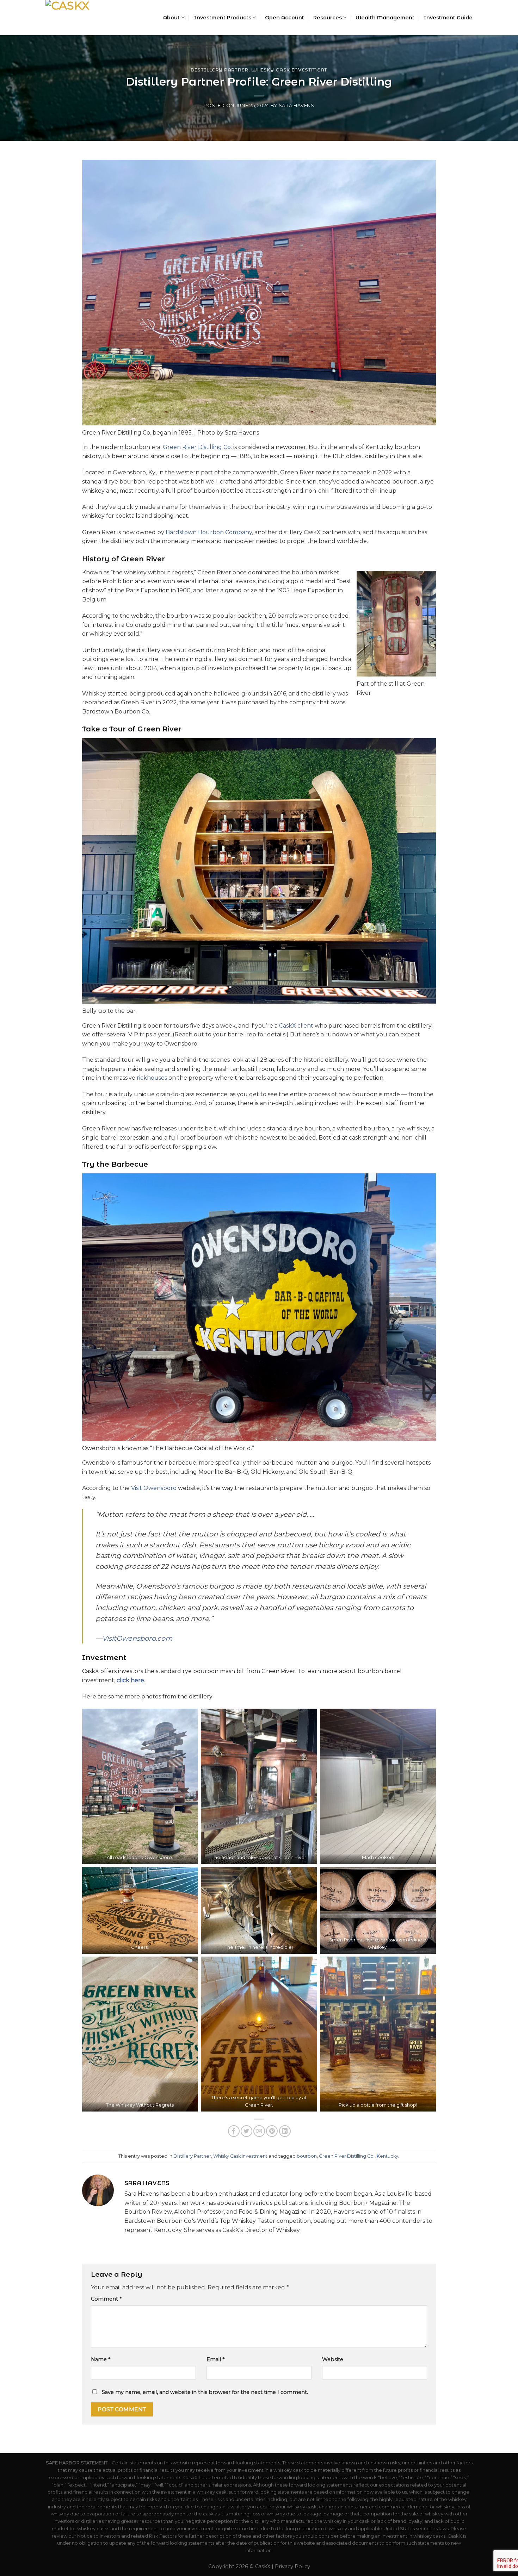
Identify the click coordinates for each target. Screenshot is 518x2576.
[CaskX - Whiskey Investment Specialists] (81, 18)
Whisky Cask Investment (289, 70)
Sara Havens (297, 105)
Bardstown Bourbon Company (209, 532)
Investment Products (223, 18)
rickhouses (152, 1078)
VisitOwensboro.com (137, 1638)
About (171, 18)
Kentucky (387, 2156)
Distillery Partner (220, 70)
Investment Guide (448, 18)
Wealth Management (385, 18)
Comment (106, 2299)
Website (333, 2359)
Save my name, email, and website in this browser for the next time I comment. (205, 2392)
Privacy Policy (292, 2566)
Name (101, 2359)
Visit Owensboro (154, 1488)
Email (215, 2359)
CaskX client (296, 1026)
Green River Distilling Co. (197, 447)
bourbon (307, 2156)
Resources (328, 18)
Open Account (285, 18)
